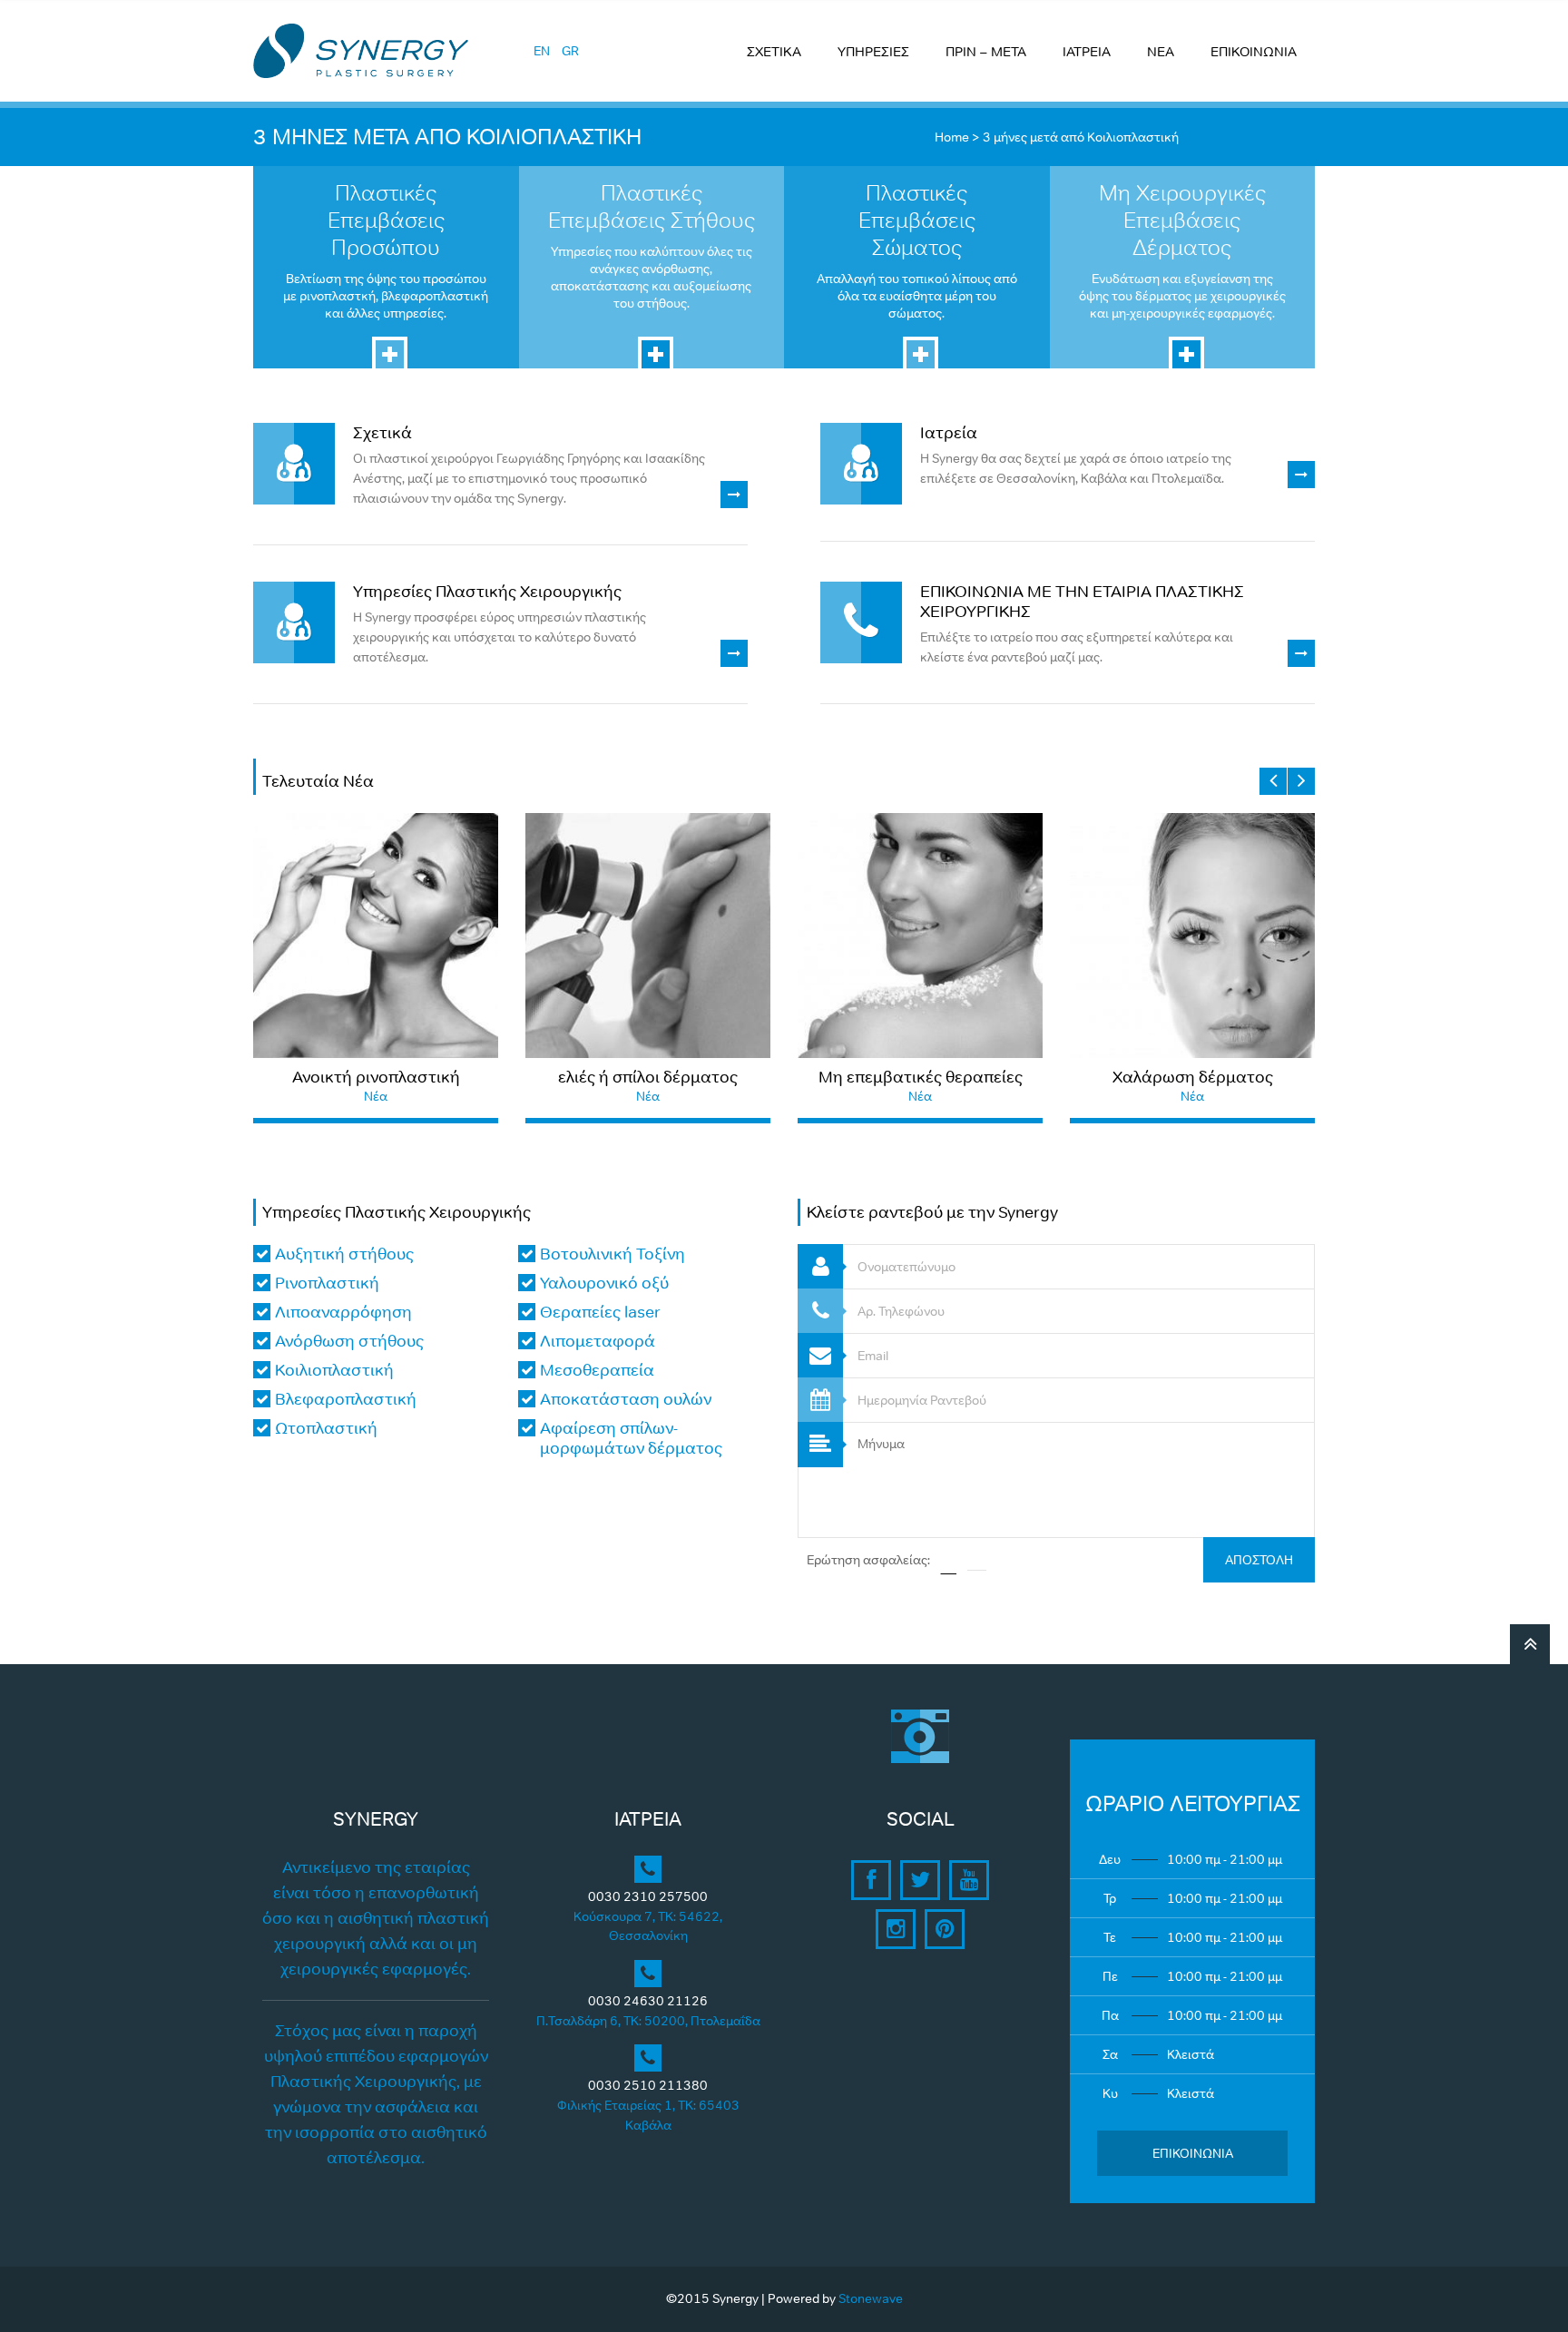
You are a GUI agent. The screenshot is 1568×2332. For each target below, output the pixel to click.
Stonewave (871, 2298)
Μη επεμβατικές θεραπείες (921, 1077)
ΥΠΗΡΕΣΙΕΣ (873, 51)
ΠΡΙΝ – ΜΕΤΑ (986, 51)
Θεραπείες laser (600, 1312)
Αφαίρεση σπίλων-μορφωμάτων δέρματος (631, 1438)
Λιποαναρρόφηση (343, 1312)
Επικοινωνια (1193, 2153)
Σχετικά (382, 433)
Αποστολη (1259, 1560)
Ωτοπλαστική (326, 1428)
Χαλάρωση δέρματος (1193, 1077)
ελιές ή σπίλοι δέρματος (648, 1077)
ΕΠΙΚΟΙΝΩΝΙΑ (1254, 51)
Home (952, 137)
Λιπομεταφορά (598, 1341)
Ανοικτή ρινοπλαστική (376, 1077)
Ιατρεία (949, 433)
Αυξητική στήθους (344, 1254)
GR (570, 51)
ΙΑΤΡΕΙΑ (1087, 51)
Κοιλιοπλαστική (334, 1370)
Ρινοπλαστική (327, 1283)
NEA (1161, 51)
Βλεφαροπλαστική (346, 1399)
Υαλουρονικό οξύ (604, 1283)
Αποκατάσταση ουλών (626, 1399)
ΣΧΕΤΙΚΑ (774, 51)
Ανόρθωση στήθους (349, 1341)
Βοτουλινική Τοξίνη (612, 1254)
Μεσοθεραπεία (597, 1370)
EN (542, 51)
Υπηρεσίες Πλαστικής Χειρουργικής (487, 592)
